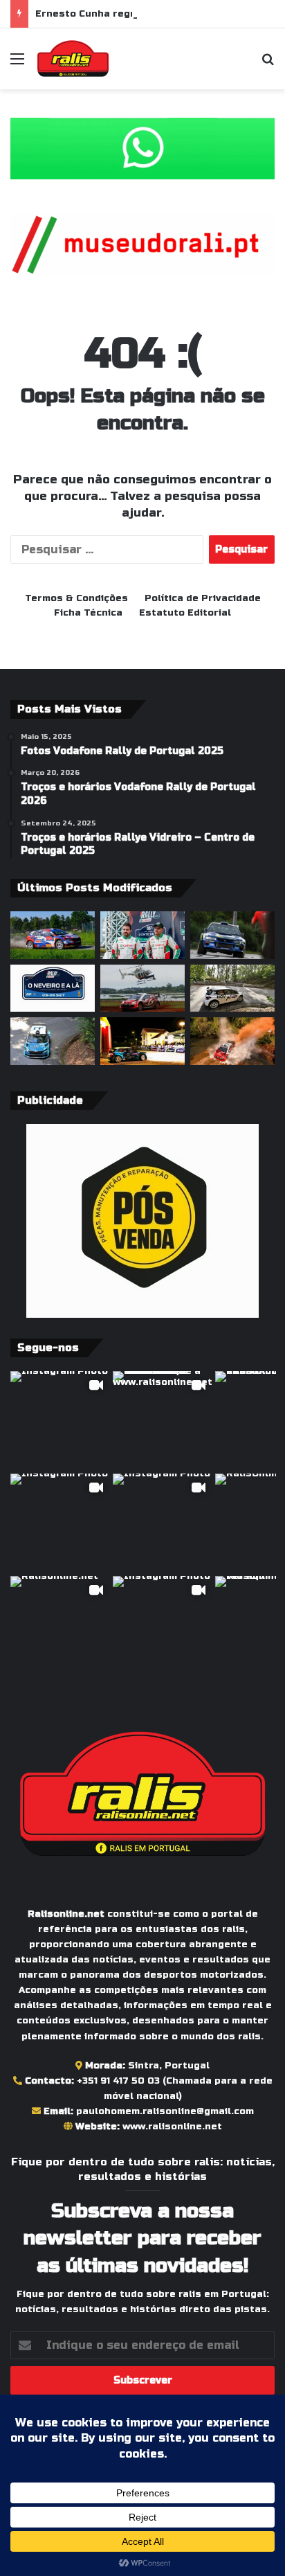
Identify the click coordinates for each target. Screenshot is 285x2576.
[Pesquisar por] (268, 64)
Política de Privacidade (203, 598)
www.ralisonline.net (172, 2127)
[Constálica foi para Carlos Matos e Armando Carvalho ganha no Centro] (53, 1041)
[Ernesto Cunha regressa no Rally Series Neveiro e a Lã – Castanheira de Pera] (232, 935)
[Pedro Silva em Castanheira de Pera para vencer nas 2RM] (142, 935)
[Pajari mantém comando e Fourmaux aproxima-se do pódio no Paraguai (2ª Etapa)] (232, 1041)
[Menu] (17, 64)
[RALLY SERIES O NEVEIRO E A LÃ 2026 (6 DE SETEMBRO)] (53, 989)
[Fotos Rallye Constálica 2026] (232, 989)
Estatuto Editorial (185, 613)
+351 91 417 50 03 (118, 2081)
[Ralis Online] (73, 59)
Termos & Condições (76, 598)
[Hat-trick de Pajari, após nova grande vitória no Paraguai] (142, 989)
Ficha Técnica (88, 613)
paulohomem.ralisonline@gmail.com (165, 2111)
